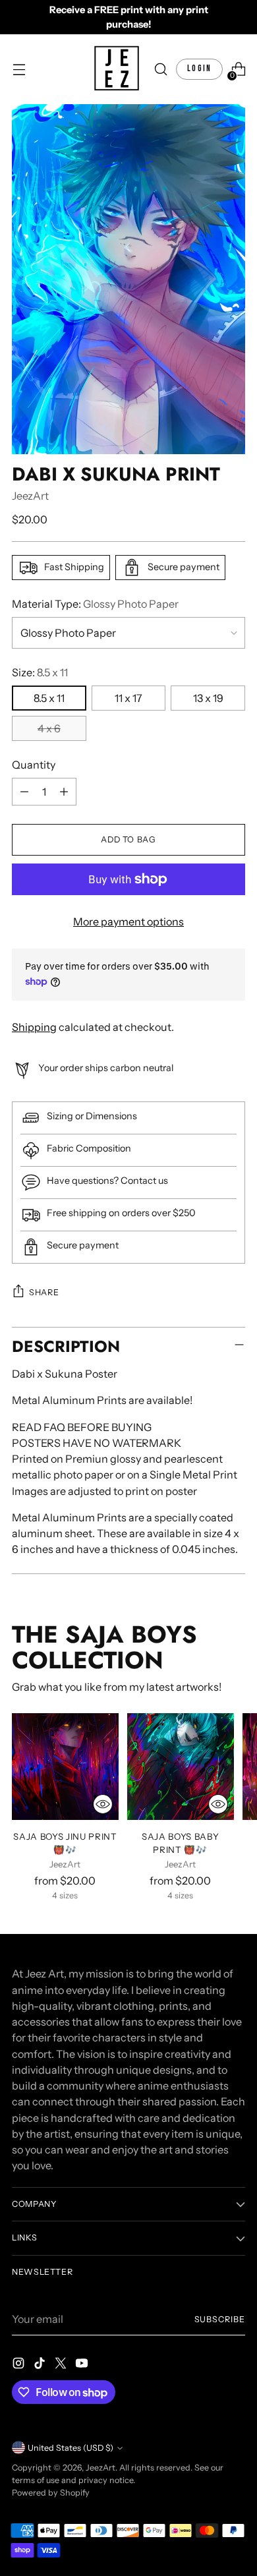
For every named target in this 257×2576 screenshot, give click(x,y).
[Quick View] (103, 1804)
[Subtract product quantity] (24, 792)
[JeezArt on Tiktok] (41, 2365)
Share (44, 1292)
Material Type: (95, 604)
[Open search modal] (160, 70)
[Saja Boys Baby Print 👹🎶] (181, 1767)
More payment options (128, 922)
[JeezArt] (117, 69)
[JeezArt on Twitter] (62, 2365)
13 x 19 (208, 698)
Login (199, 69)
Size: (40, 672)
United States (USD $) (71, 2448)
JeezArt (30, 496)
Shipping (34, 1027)
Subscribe (220, 2319)
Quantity (34, 765)
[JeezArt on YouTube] (83, 2365)
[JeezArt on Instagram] (20, 2365)
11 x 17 (128, 698)
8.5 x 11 (49, 698)
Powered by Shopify (51, 2493)
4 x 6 (49, 728)
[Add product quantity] (64, 792)
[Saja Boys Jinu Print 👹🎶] (65, 1767)
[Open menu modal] (19, 70)
